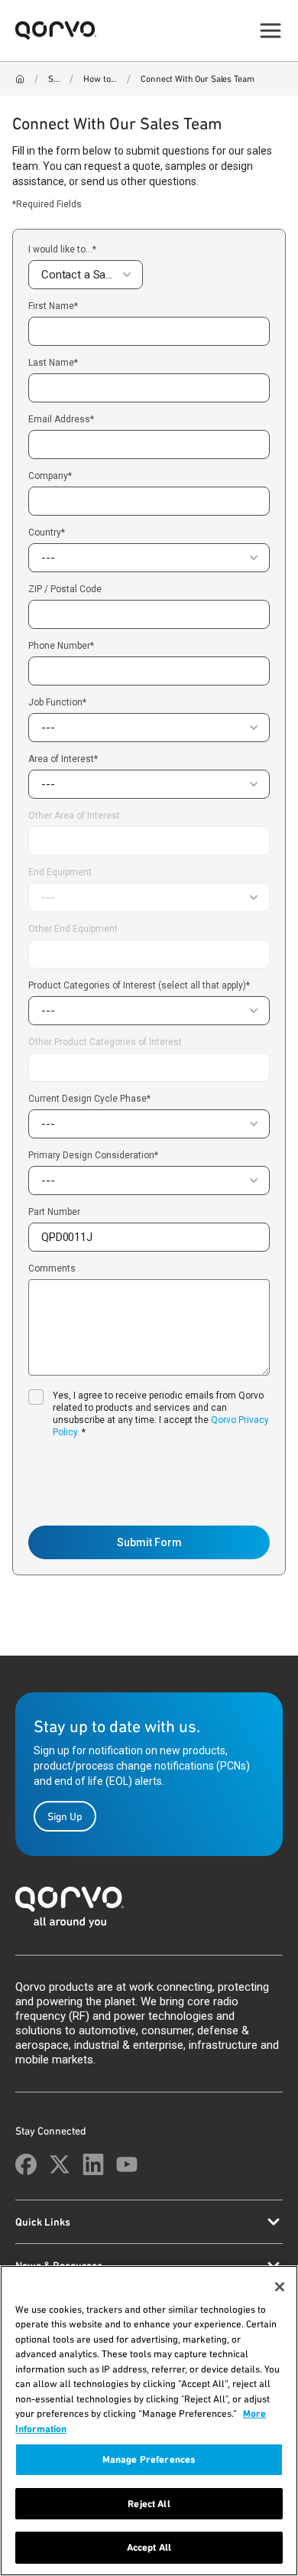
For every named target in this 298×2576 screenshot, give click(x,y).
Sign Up (65, 1816)
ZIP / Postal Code (65, 589)
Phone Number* (61, 646)
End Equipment (60, 872)
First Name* (53, 306)
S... (54, 79)
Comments (52, 1269)
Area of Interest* (63, 759)
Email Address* (61, 420)
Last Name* (53, 363)
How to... (100, 79)
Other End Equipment (73, 929)
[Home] (20, 79)
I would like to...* (62, 249)
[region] (149, 2421)
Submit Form (149, 1542)
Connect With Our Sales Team (197, 79)
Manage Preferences (149, 2459)
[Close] (280, 2287)
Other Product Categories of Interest (105, 1042)
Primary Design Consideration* (93, 1155)
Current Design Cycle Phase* (89, 1099)
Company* (50, 476)
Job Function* (57, 702)
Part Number (54, 1212)
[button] (86, 275)
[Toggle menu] (270, 31)
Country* (47, 532)
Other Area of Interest (74, 816)
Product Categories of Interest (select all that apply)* (139, 985)
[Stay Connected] (26, 2164)
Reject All (149, 2504)
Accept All (149, 2547)
